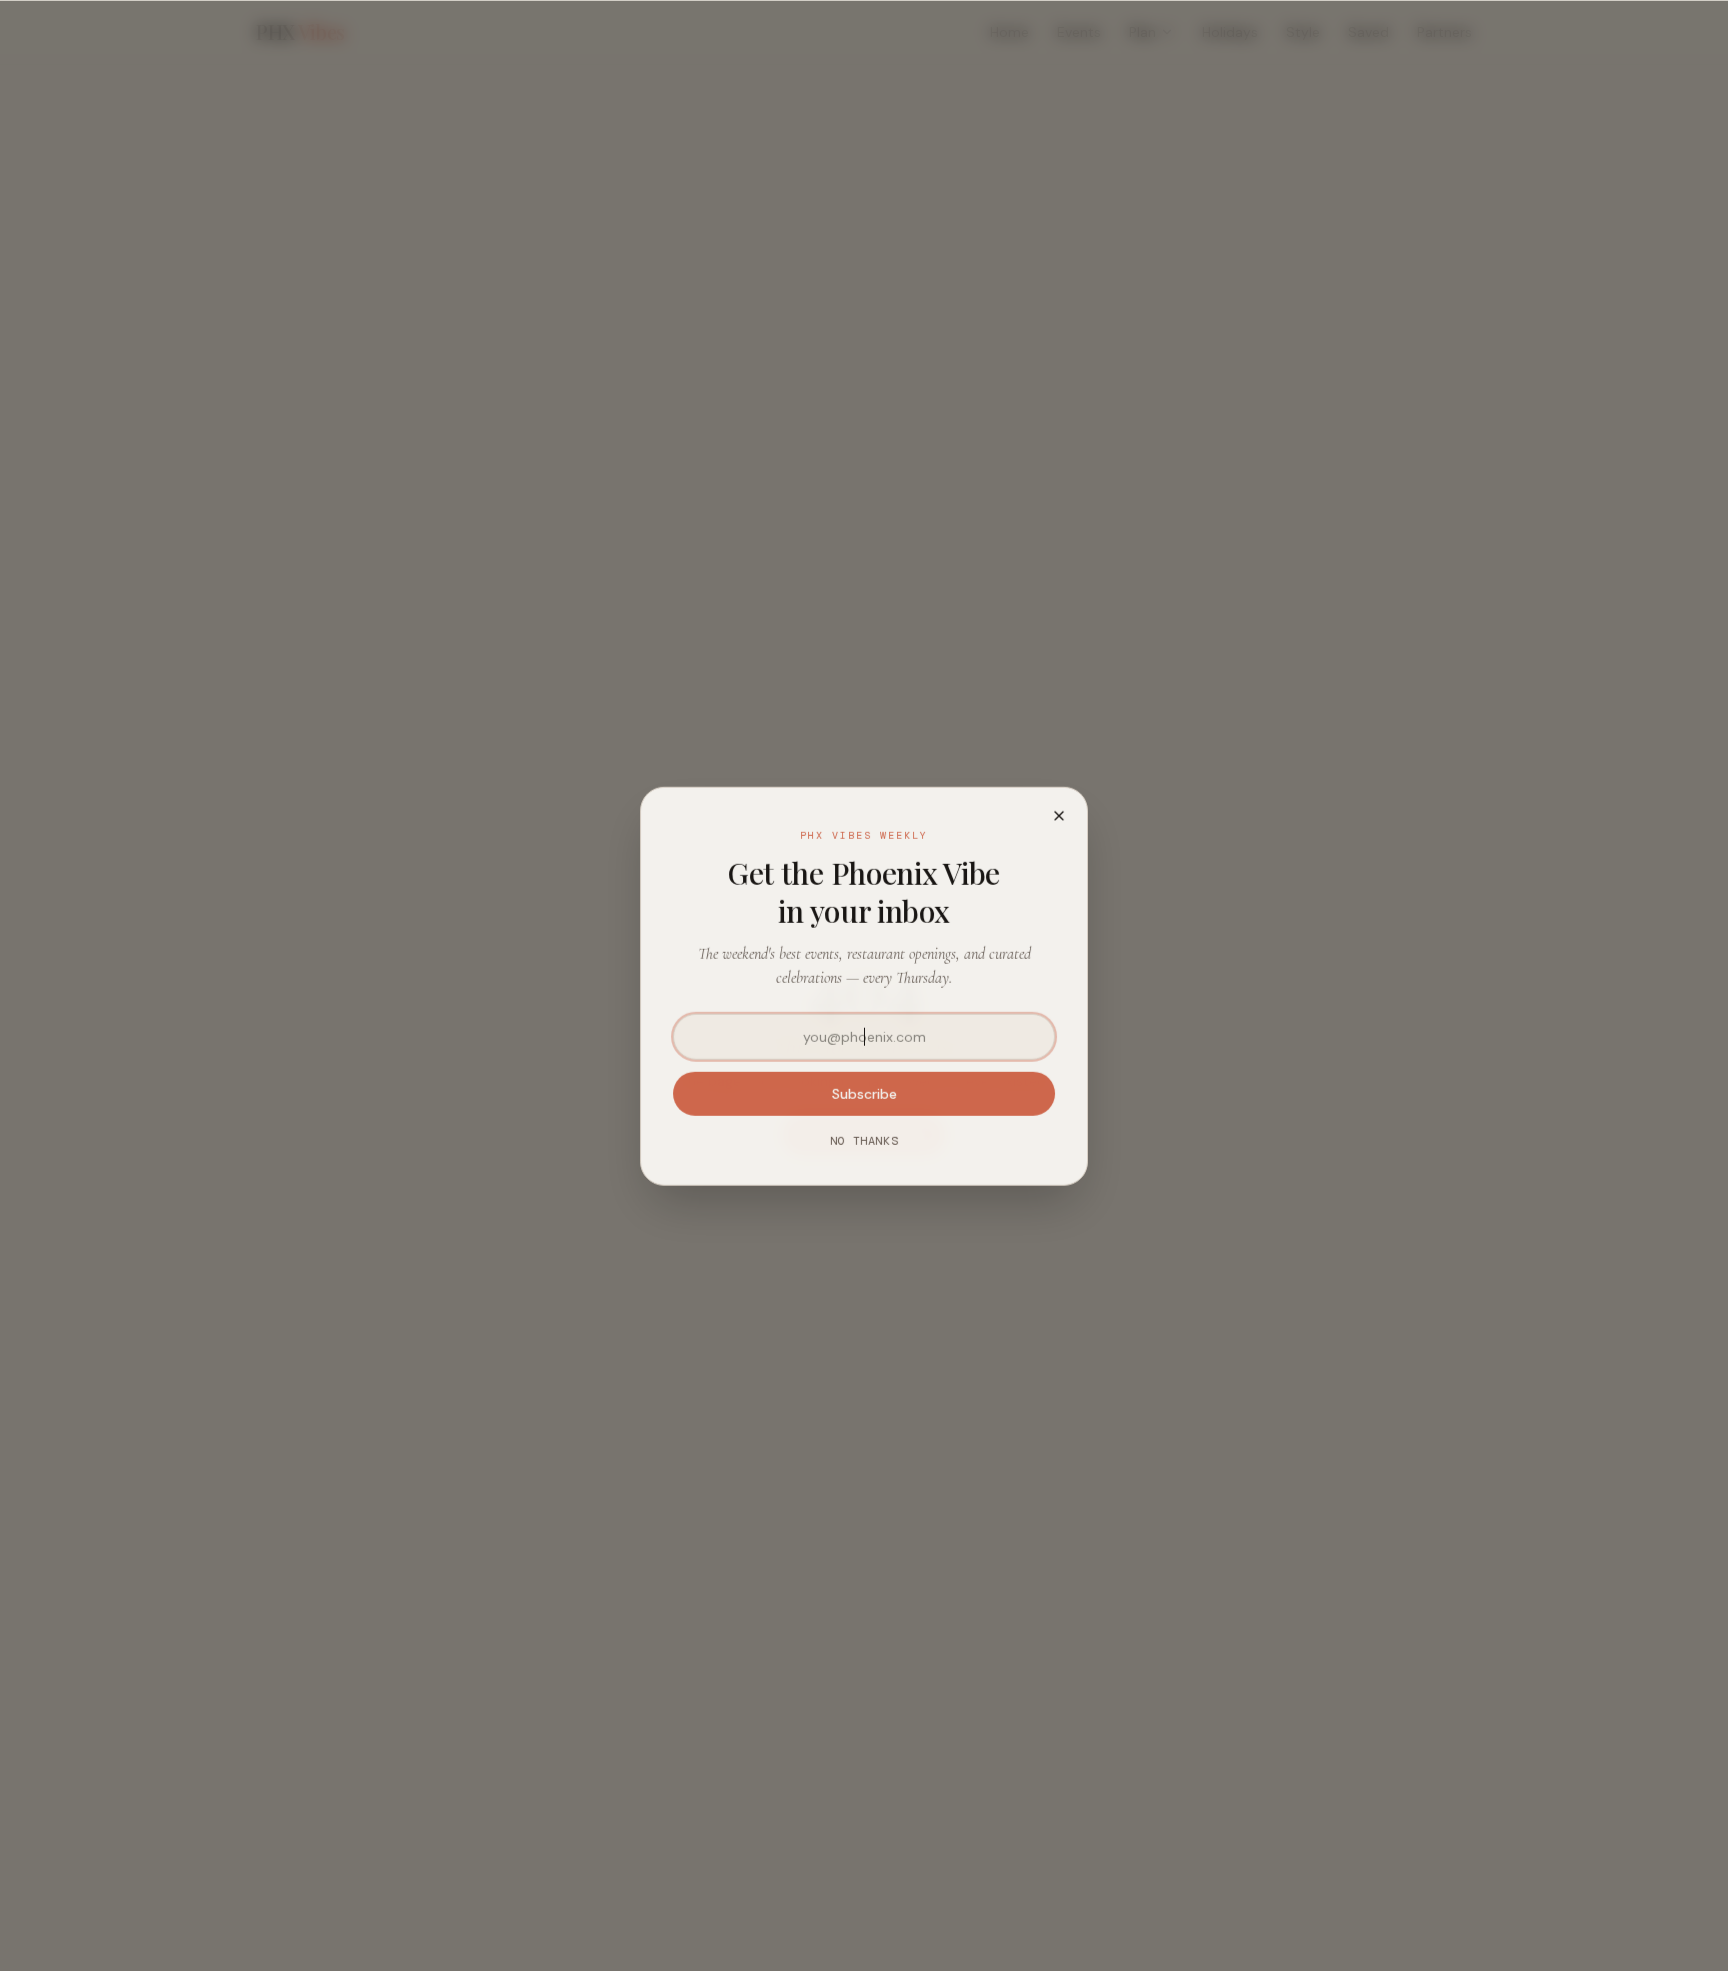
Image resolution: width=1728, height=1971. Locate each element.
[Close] (1059, 815)
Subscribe (864, 1093)
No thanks (864, 1140)
